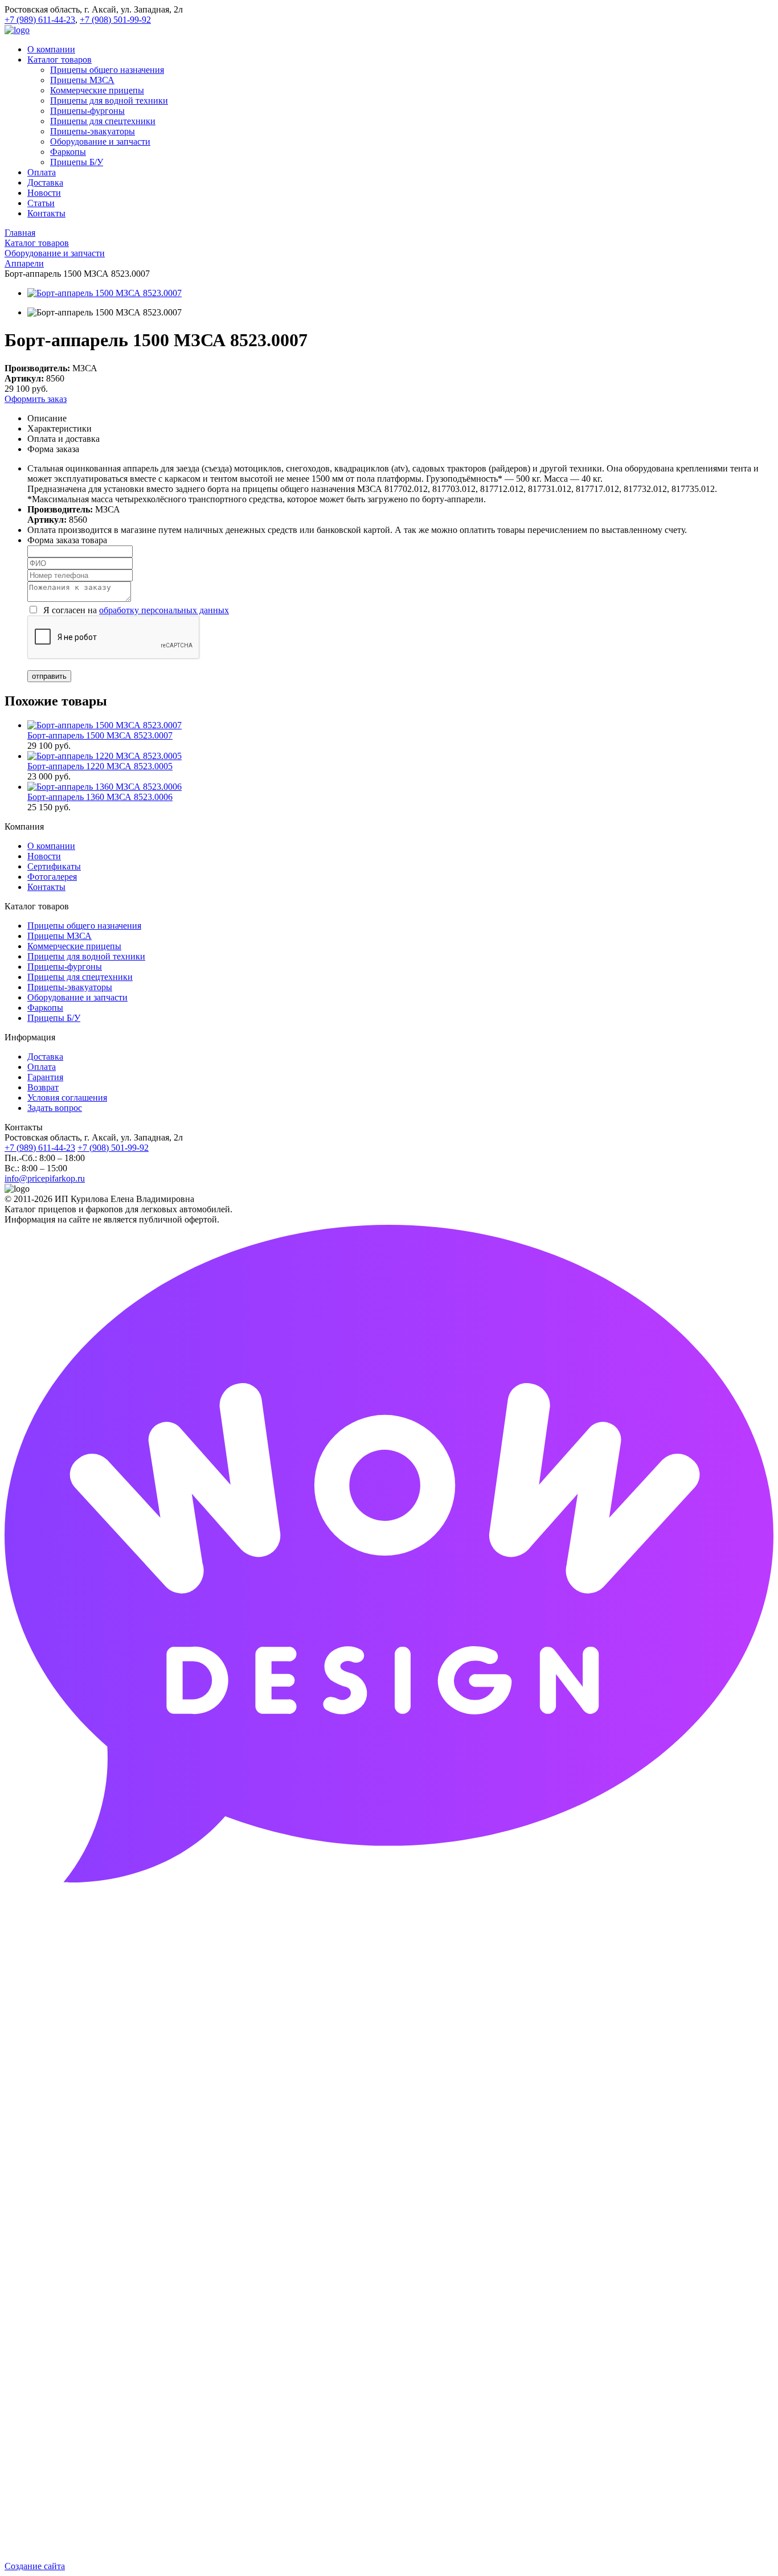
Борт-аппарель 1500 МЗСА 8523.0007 (100, 735)
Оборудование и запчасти (77, 997)
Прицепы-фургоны (65, 967)
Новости (44, 856)
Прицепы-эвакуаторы (70, 987)
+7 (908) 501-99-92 (115, 20)
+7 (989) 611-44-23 (40, 20)
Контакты (46, 887)
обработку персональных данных (164, 610)
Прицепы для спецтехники (80, 977)
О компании (51, 846)
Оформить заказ (36, 399)
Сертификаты (54, 866)
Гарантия (45, 1077)
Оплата (42, 1067)
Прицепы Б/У (54, 1018)
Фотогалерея (52, 877)
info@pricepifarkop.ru (45, 1178)
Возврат (43, 1087)
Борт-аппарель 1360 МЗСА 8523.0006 (100, 797)
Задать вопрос (55, 1108)
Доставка (45, 1057)
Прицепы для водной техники (86, 956)
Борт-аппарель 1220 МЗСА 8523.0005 (100, 766)
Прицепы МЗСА (60, 936)
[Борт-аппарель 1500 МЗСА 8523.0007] (105, 293)
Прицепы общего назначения (84, 926)
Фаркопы (45, 1008)
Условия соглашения (67, 1098)
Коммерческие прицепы (74, 946)
